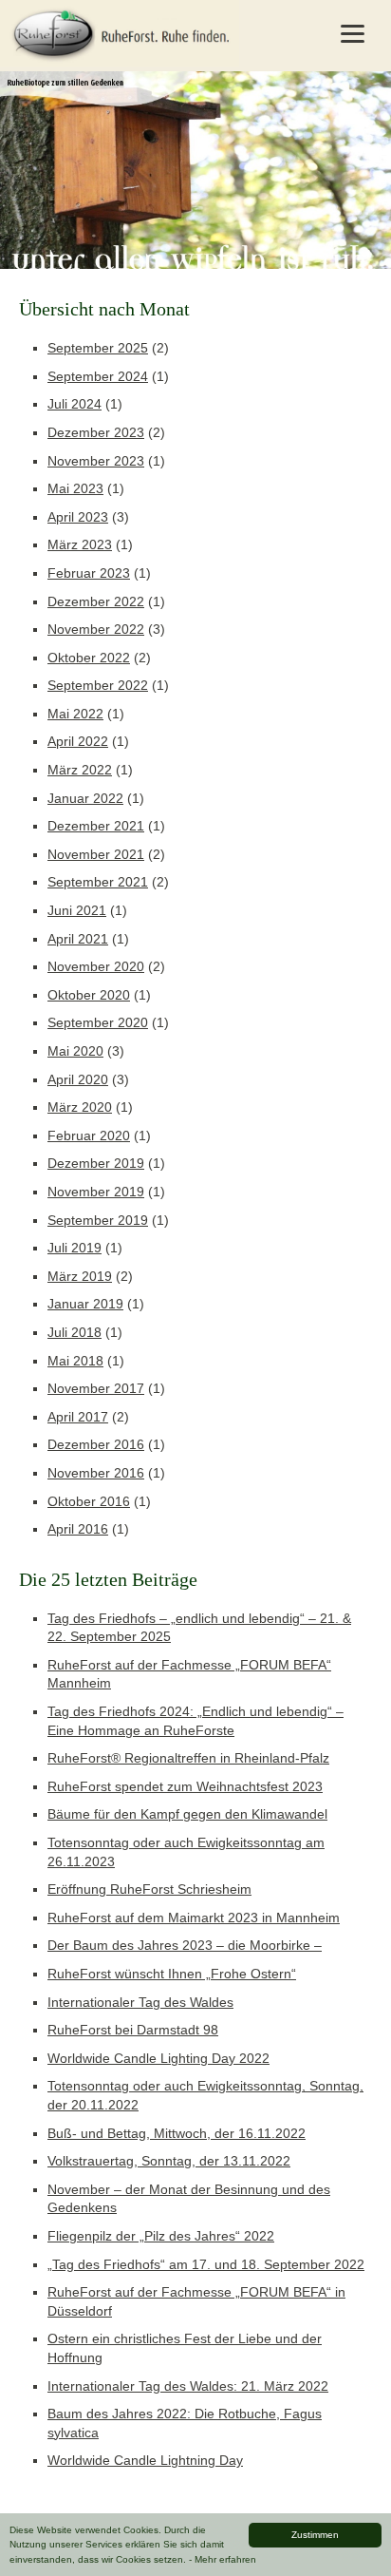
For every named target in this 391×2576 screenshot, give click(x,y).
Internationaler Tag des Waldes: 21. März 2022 (188, 2386)
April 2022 (78, 741)
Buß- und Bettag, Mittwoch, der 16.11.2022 (177, 2133)
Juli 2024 (74, 404)
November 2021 (96, 854)
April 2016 (78, 1529)
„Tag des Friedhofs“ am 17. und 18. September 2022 (206, 2264)
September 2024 (98, 376)
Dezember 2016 (96, 1444)
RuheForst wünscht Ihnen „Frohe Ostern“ (172, 1974)
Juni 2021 (77, 910)
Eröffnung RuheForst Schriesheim (149, 1889)
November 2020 (96, 966)
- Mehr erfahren (223, 2559)
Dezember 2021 (96, 826)
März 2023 (80, 544)
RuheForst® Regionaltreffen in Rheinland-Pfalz (188, 1758)
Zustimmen (315, 2535)
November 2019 (96, 1192)
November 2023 (96, 461)
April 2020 (78, 1079)
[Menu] (352, 33)
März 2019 (80, 1276)
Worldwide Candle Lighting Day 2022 (158, 2058)
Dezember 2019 (96, 1163)
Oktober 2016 (89, 1501)
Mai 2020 (75, 1051)
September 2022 (98, 685)
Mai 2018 (75, 1361)
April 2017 (78, 1417)
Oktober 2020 (89, 995)
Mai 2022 (75, 714)
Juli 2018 (74, 1332)
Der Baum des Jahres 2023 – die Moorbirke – (185, 1945)
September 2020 (98, 1022)
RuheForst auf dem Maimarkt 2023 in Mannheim (194, 1918)
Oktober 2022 (89, 658)
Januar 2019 (85, 1304)
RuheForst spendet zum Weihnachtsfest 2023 (185, 1786)
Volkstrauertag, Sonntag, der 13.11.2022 (169, 2161)
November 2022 (96, 629)
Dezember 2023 (96, 432)
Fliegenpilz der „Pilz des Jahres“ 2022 (161, 2236)
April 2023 (78, 517)
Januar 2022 (85, 798)
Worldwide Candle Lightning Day (145, 2460)
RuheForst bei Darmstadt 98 (133, 2030)
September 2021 (98, 882)
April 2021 (78, 939)
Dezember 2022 (96, 601)
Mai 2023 (75, 488)
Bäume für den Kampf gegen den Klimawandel (187, 1814)
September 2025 (98, 348)
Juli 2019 (74, 1248)
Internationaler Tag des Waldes (140, 2002)
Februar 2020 (89, 1135)
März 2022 (80, 770)
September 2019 (98, 1220)
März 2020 (80, 1107)
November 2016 (96, 1473)
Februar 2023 (89, 573)
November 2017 (96, 1388)
